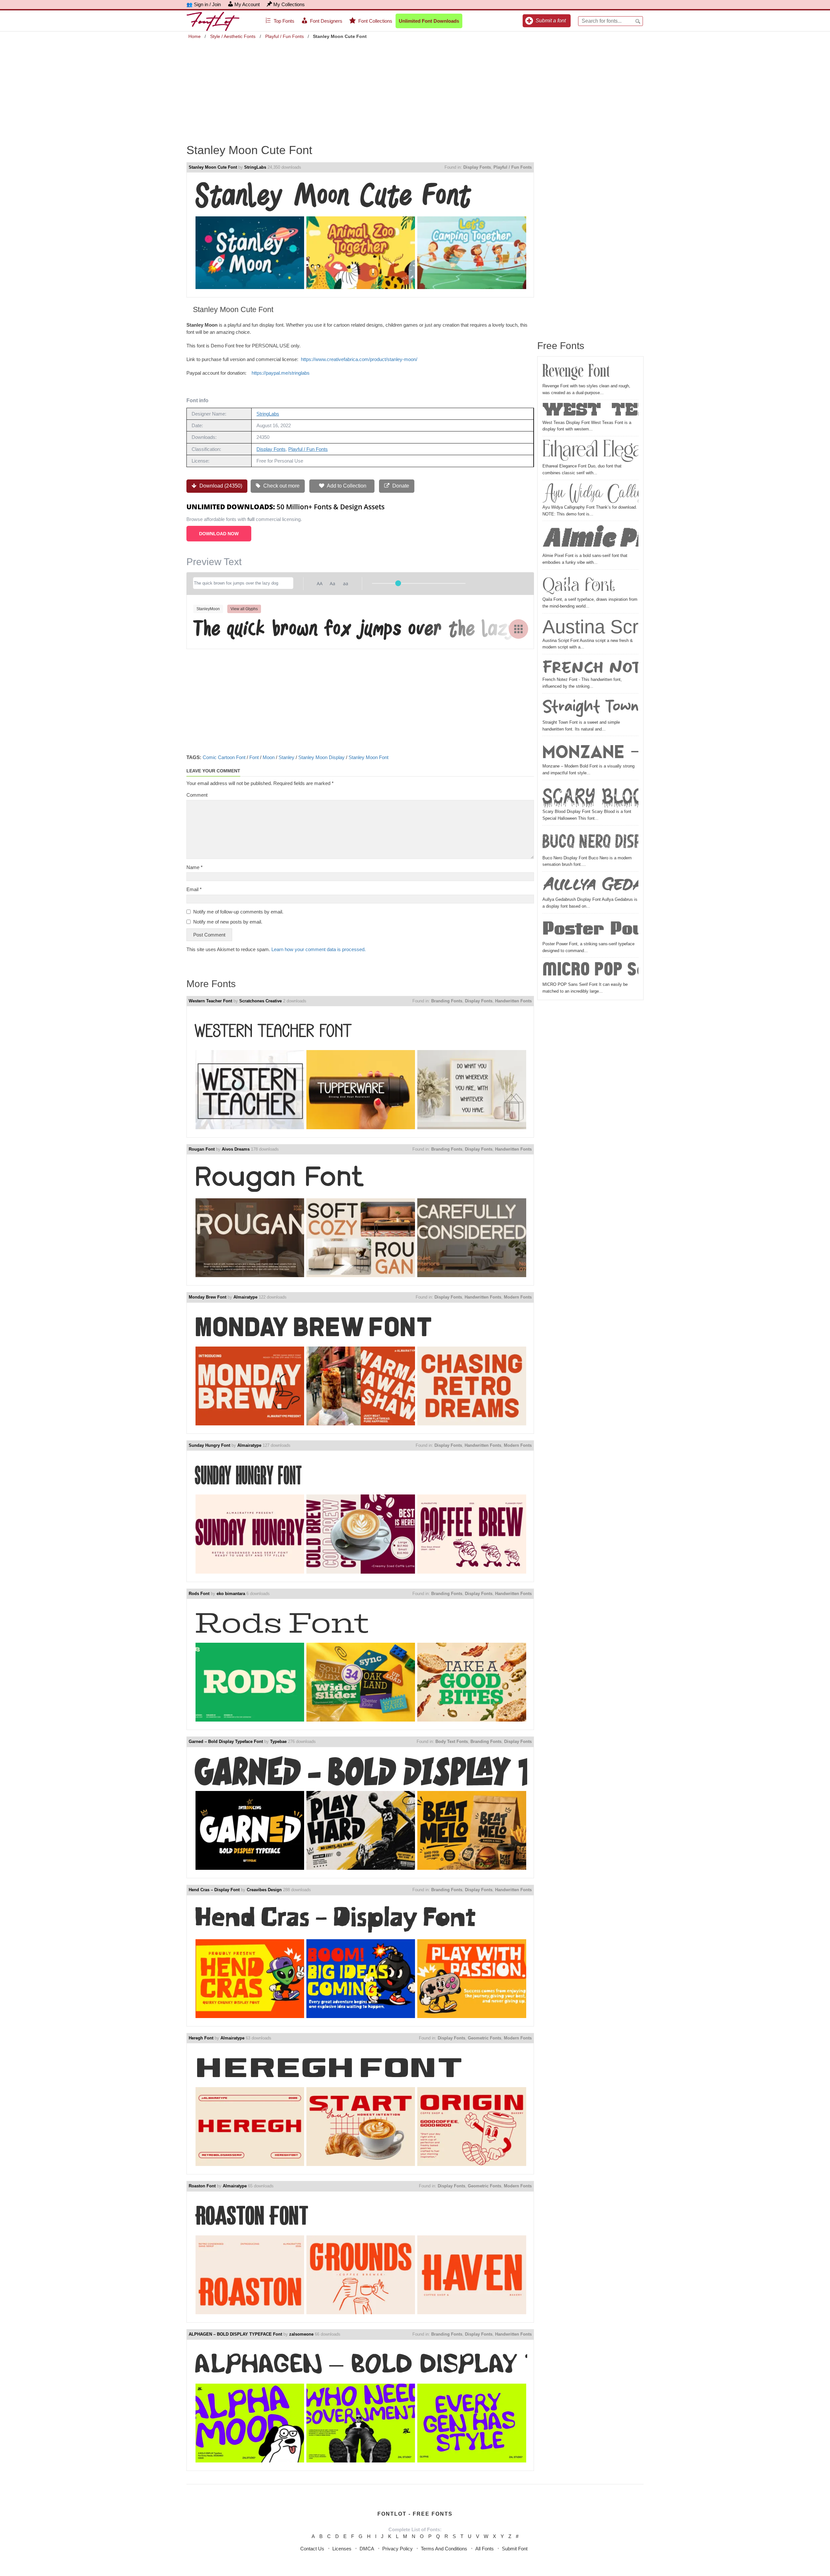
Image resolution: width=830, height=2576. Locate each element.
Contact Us (312, 2549)
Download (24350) (220, 486)
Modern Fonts (518, 1297)
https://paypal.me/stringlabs (281, 373)
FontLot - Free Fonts (415, 2514)
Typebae (278, 1742)
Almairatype (245, 1297)
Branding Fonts (447, 1001)
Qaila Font (579, 584)
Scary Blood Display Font (590, 795)
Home (195, 36)
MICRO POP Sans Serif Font (590, 970)
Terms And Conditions (444, 2549)
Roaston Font (202, 2186)
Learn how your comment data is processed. (319, 949)
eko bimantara (231, 1594)
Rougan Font (202, 1149)
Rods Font (199, 1594)
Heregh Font (201, 2038)
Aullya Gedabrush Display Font (590, 885)
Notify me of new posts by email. (228, 922)
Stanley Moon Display (321, 757)
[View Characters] (518, 629)
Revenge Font (576, 372)
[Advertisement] (415, 87)
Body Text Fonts (452, 1742)
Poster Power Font (590, 928)
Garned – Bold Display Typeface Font (226, 1742)
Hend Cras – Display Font (214, 1890)
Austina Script (590, 627)
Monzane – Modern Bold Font (590, 751)
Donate (400, 486)
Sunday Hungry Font (209, 1445)
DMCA (367, 2549)
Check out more (281, 486)
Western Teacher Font (210, 1001)
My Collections (289, 4)
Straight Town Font (590, 707)
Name (195, 867)
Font (254, 757)
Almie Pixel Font (590, 538)
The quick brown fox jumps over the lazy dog (360, 628)
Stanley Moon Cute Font (213, 167)
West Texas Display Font (590, 411)
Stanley (286, 757)
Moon (269, 757)
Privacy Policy (397, 2549)
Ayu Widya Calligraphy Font (590, 493)
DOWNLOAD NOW (219, 534)
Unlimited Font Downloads (429, 21)
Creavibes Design (264, 1890)
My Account (247, 4)
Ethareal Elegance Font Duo (590, 451)
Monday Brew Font (207, 1297)
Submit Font (515, 2549)
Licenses (342, 2549)
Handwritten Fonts (513, 1001)
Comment (197, 795)
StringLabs (255, 167)
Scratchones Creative (261, 1001)
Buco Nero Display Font (590, 841)
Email (194, 889)
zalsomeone (301, 2334)
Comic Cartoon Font (224, 757)
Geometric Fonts (485, 2038)
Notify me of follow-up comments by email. (238, 912)
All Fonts (485, 2549)
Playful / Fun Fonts (285, 36)
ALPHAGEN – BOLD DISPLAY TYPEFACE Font (235, 2334)
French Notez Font (590, 666)
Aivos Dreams (236, 1149)
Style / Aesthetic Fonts (233, 36)
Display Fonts (477, 167)
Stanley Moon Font (368, 757)
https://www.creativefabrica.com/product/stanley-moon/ (359, 359)
